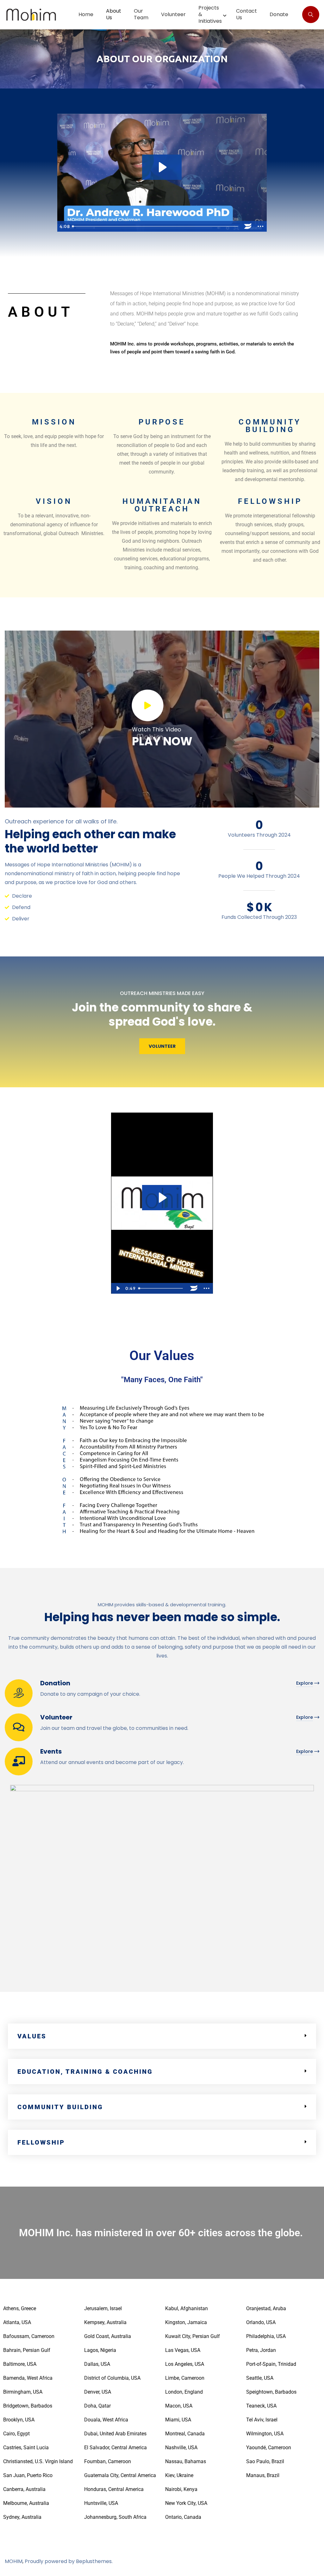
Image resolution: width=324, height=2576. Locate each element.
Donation (55, 1683)
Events (51, 1751)
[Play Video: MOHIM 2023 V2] (162, 167)
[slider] (156, 226)
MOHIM (14, 2561)
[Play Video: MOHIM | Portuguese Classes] (162, 1198)
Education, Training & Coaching (85, 2072)
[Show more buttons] (260, 226)
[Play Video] (117, 1288)
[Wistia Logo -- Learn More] (248, 226)
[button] (162, 2036)
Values (32, 2036)
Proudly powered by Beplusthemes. (69, 2561)
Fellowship (41, 2142)
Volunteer (56, 1717)
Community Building (60, 2107)
